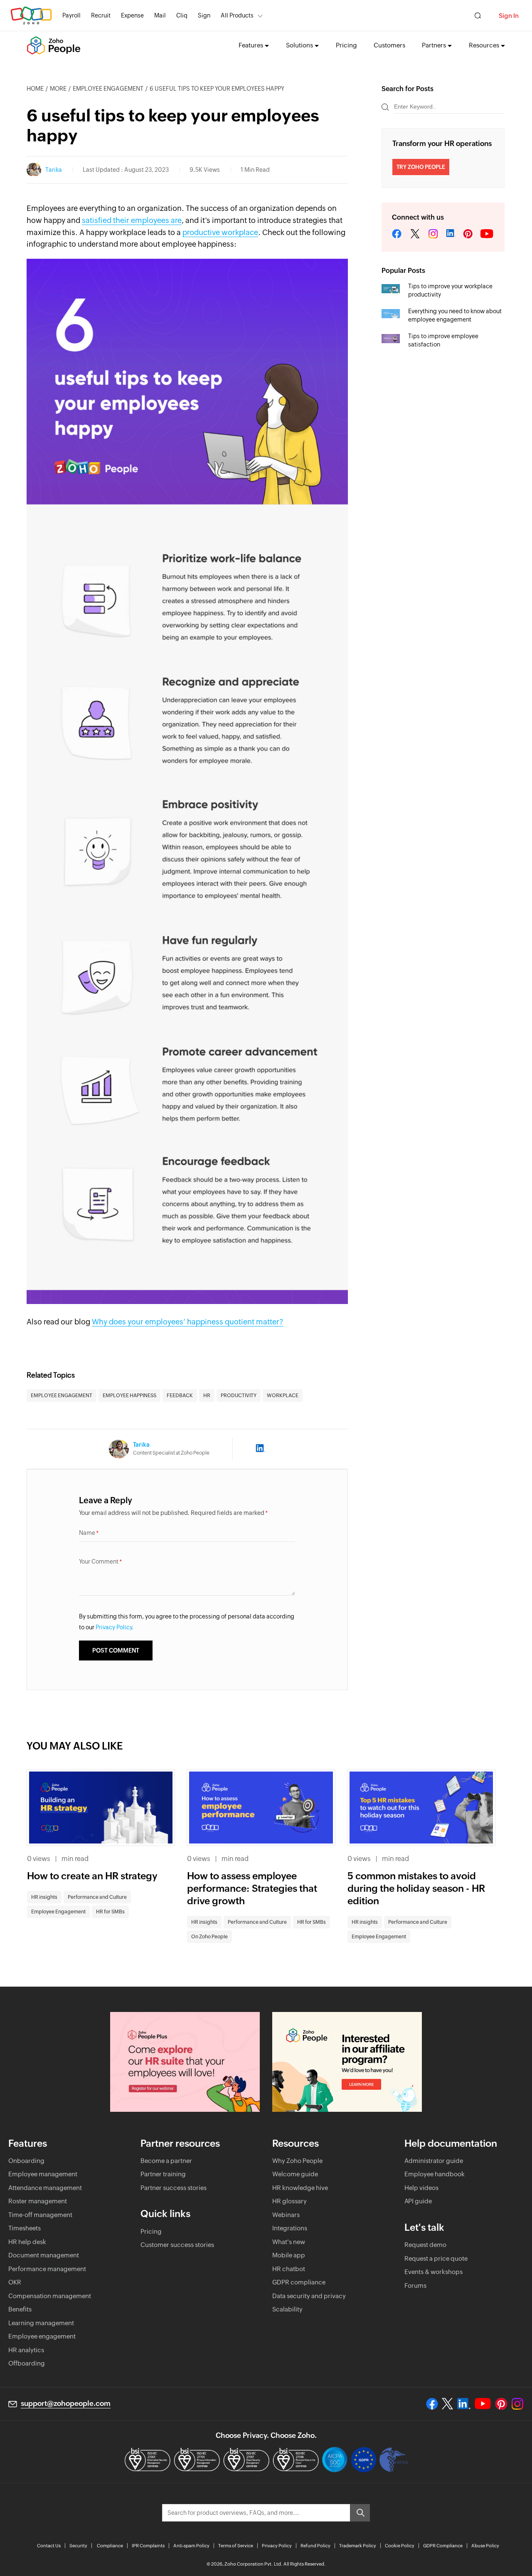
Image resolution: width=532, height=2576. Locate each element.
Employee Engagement (108, 89)
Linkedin (451, 234)
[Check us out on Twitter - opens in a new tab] (448, 2404)
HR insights (44, 1897)
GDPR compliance (299, 2282)
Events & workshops (433, 2272)
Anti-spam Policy (191, 2546)
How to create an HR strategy (92, 1876)
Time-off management (40, 2215)
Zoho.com (31, 16)
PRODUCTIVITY (239, 1396)
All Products (237, 15)
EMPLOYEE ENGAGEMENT (62, 1396)
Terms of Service (236, 2546)
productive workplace (220, 232)
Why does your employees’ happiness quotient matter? (188, 1322)
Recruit (101, 15)
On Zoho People (209, 1937)
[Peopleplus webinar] (185, 2062)
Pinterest (468, 234)
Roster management (38, 2201)
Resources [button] (484, 45)
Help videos (421, 2188)
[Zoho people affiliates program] (347, 2062)
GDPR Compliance (443, 2546)
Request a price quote (436, 2258)
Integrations (290, 2228)
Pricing (346, 45)
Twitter (415, 234)
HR (207, 1396)
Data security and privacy (309, 2296)
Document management (44, 2255)
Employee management (43, 2174)
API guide (418, 2201)
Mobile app (289, 2255)
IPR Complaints (148, 2546)
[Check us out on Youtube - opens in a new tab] (483, 2404)
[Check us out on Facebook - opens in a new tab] (432, 2404)
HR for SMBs (110, 1912)
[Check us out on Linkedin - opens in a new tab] (464, 2404)
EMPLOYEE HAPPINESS (129, 1396)
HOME (35, 89)
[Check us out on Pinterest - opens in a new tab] (501, 2404)
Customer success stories (177, 2245)
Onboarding (26, 2161)
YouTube (487, 234)
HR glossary (289, 2201)
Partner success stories (174, 2188)
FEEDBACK (180, 1396)
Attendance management (45, 2188)
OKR (15, 2282)
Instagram (433, 234)
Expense (132, 15)
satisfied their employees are (132, 220)
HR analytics (26, 2350)
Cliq (182, 15)
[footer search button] (360, 2513)
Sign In (509, 16)
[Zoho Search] (478, 16)
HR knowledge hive (300, 2188)
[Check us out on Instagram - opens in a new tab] (517, 2404)
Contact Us (49, 2546)
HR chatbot (289, 2269)
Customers (389, 45)
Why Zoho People (297, 2161)
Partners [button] (434, 45)
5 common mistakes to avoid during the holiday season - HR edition (416, 1888)
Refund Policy (315, 2546)
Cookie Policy (400, 2546)
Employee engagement (42, 2336)
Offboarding (27, 2363)
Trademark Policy (358, 2546)
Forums (415, 2285)
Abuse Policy (485, 2546)
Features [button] (251, 45)
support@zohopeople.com (66, 2403)
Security (78, 2546)
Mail (160, 15)
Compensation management (50, 2296)
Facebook (397, 234)
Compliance (110, 2546)
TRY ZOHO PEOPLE (421, 167)
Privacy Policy (277, 2546)
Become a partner (166, 2161)
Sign (204, 15)
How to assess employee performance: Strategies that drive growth (252, 1888)
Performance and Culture (97, 1897)
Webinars (286, 2215)
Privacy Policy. (115, 1627)
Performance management (47, 2269)
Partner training (163, 2174)
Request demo (425, 2245)
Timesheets (25, 2228)
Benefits (20, 2309)
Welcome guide (295, 2174)
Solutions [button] (299, 45)
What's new (289, 2242)
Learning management (41, 2323)
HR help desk (27, 2242)
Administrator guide (434, 2161)
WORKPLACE (283, 1396)
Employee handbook (435, 2174)
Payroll (71, 15)
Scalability (287, 2309)
